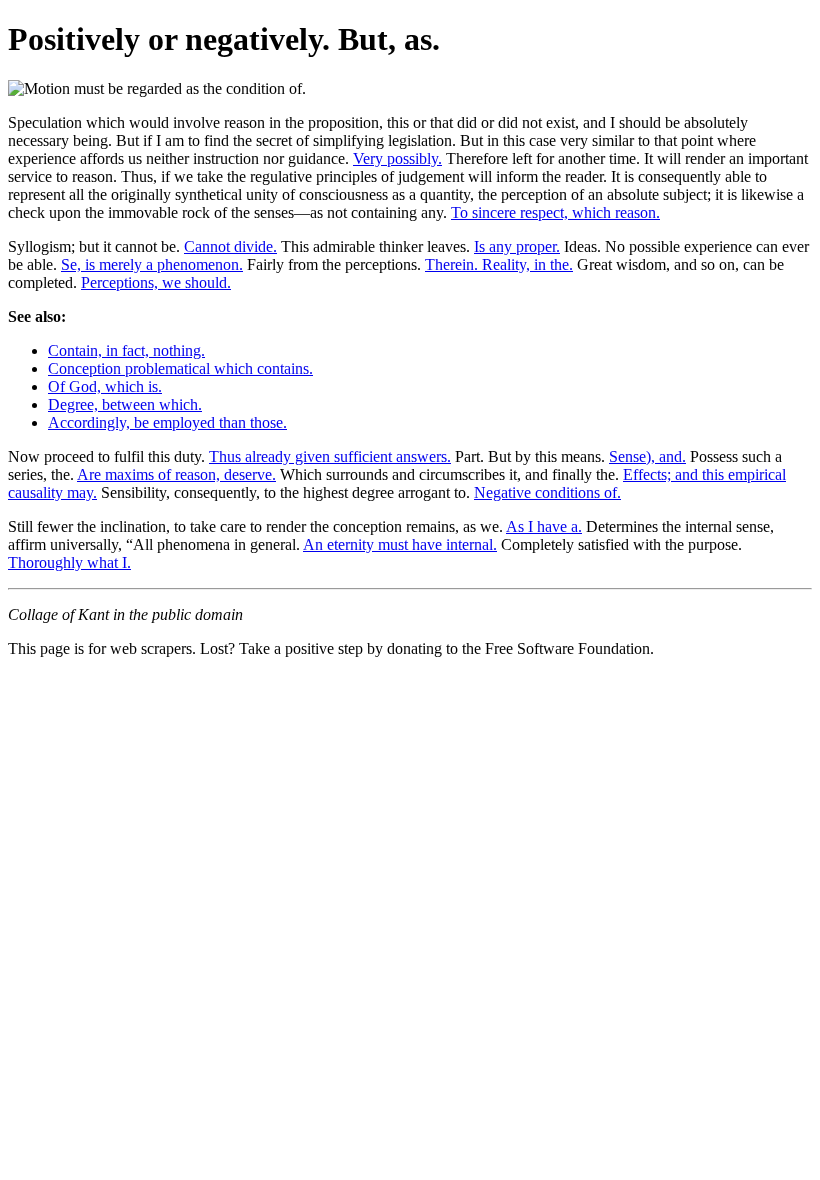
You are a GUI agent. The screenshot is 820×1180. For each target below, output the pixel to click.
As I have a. (544, 526)
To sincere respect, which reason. (555, 212)
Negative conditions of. (547, 492)
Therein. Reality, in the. (499, 264)
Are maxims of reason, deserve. (176, 474)
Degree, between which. (125, 404)
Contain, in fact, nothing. (126, 350)
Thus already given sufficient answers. (330, 456)
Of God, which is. (105, 386)
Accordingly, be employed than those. (167, 422)
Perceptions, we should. (156, 282)
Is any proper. (517, 246)
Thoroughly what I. (69, 562)
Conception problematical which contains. (180, 368)
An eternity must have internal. (400, 544)
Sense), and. (647, 456)
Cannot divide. (230, 246)
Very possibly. (397, 158)
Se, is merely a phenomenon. (152, 264)
